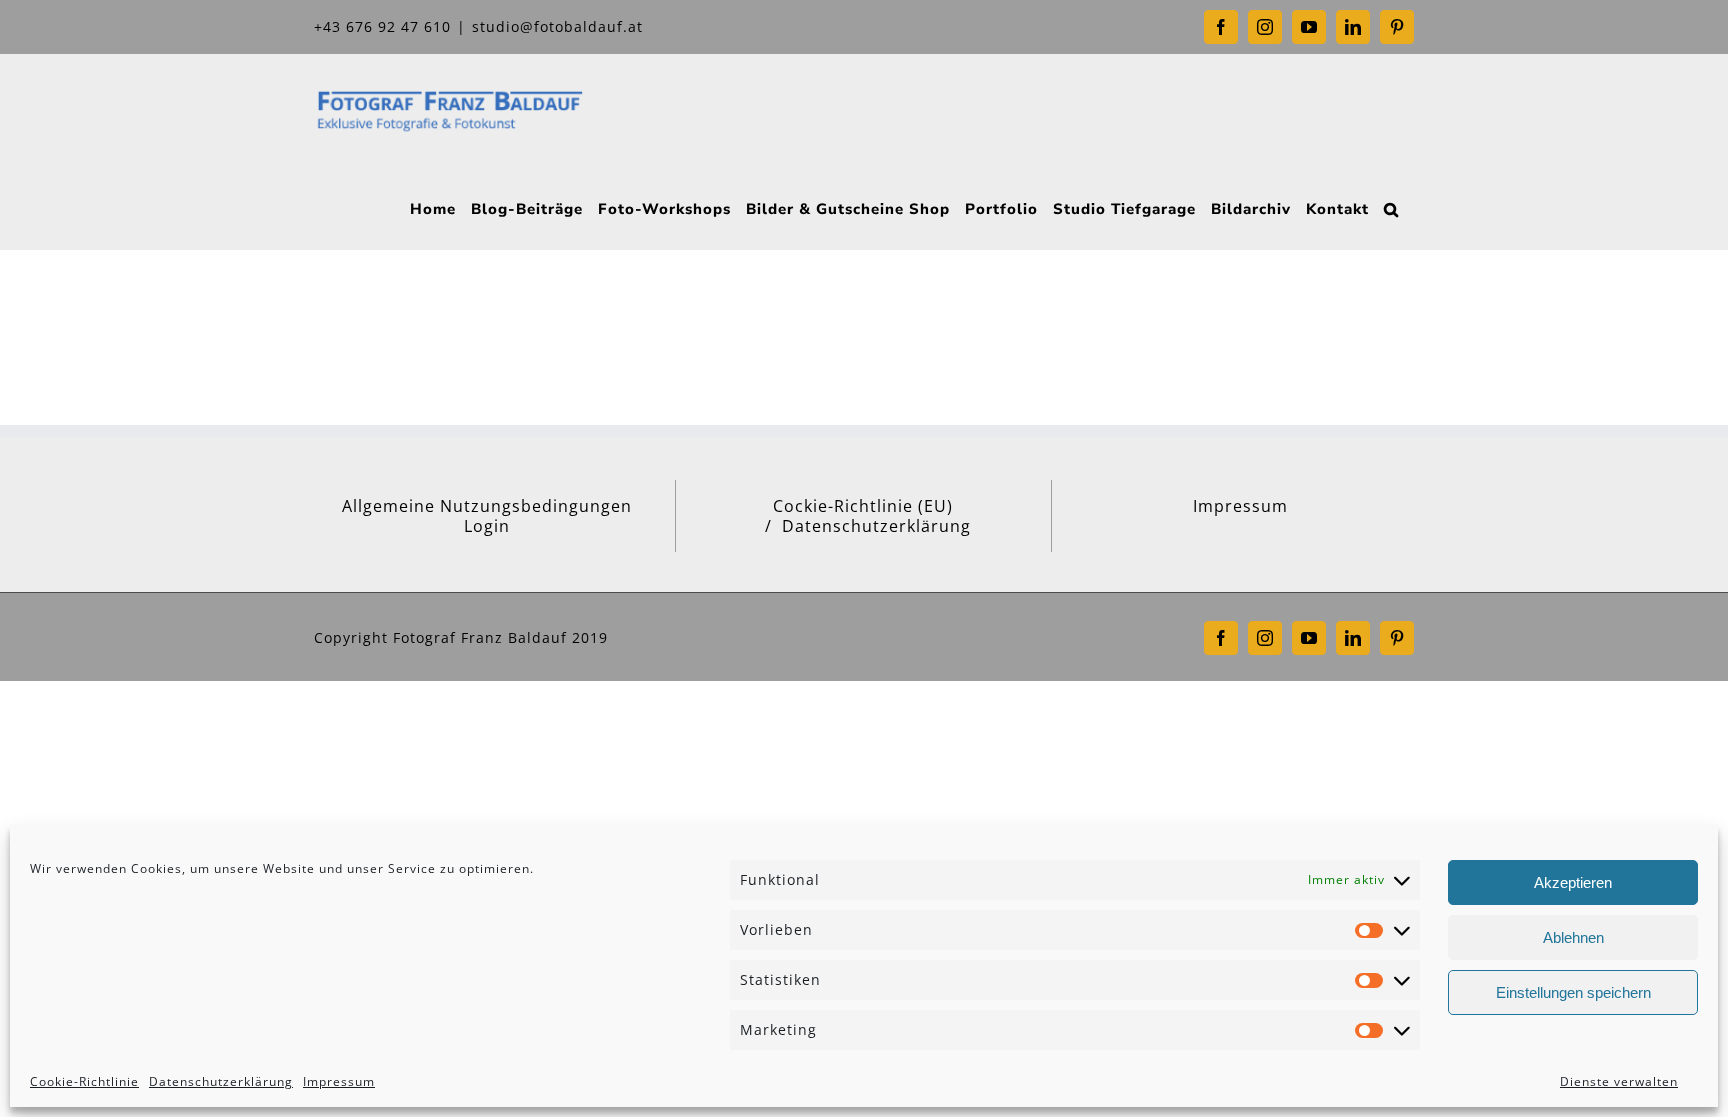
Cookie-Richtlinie (84, 1081)
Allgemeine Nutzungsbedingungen (487, 506)
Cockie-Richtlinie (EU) (863, 506)
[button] (1391, 207)
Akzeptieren (1573, 882)
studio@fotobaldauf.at (557, 26)
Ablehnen (1573, 937)
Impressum (339, 1081)
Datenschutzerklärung (221, 1081)
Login (487, 526)
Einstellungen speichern (1573, 992)
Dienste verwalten (1619, 1081)
